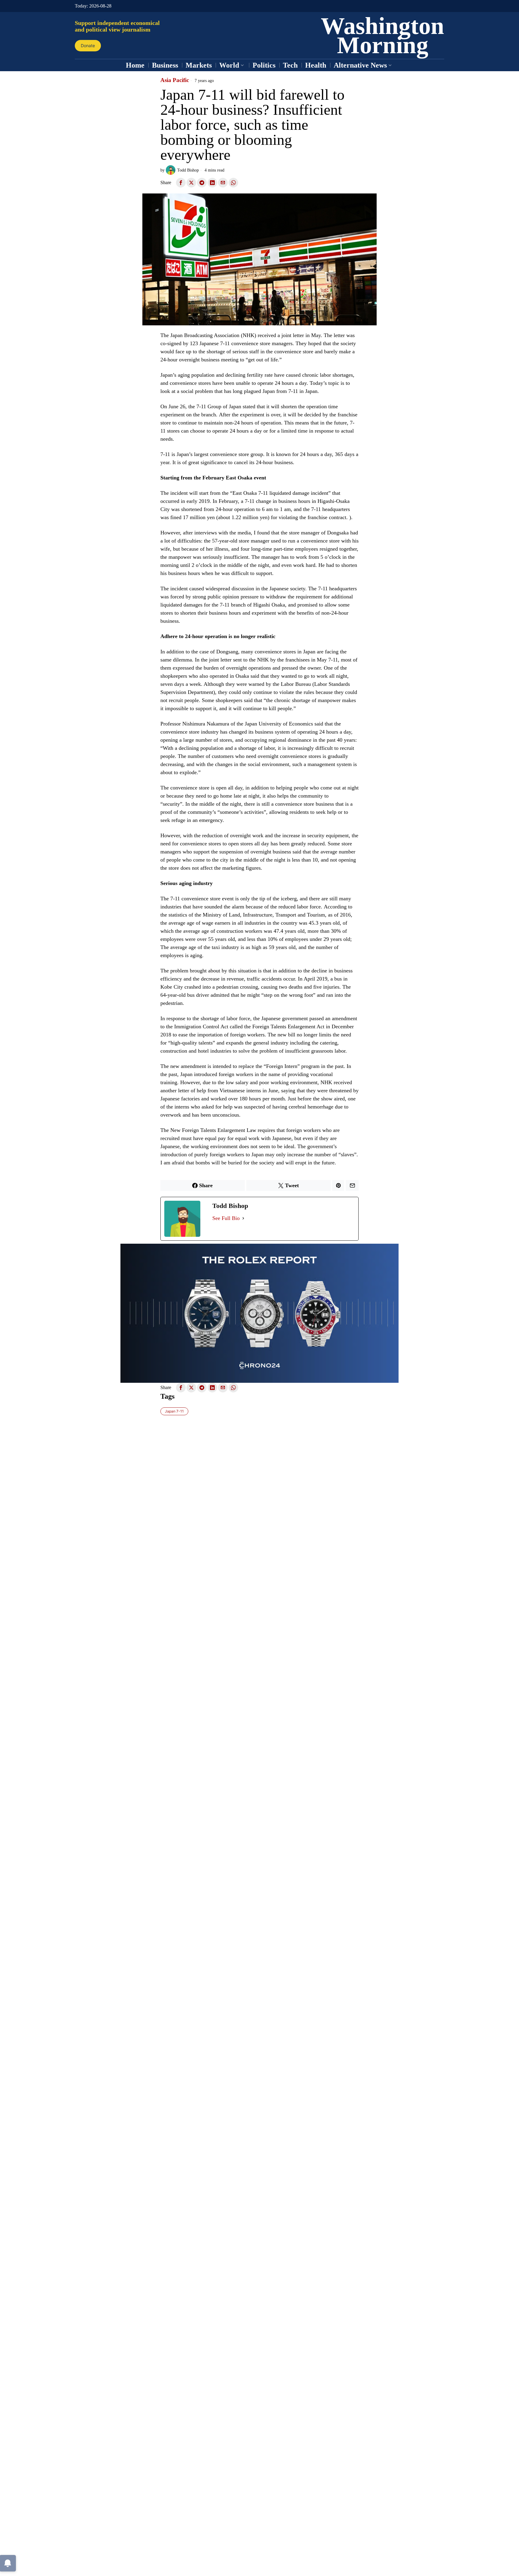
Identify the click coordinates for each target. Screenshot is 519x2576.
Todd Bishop (188, 170)
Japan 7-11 (174, 1411)
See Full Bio (226, 1218)
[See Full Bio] (243, 1218)
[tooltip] (181, 183)
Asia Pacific (175, 80)
